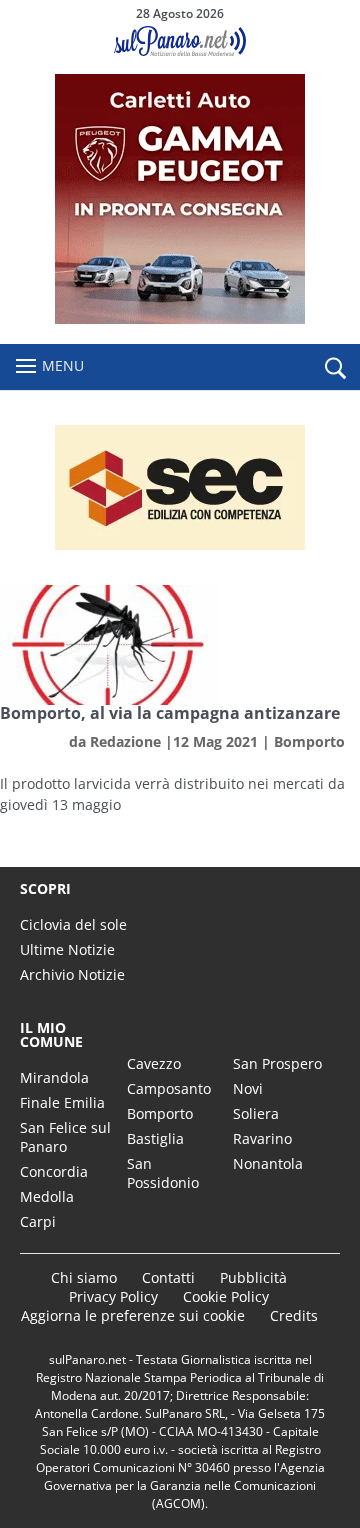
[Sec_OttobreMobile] (180, 487)
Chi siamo (84, 1277)
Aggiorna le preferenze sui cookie (133, 1315)
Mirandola (54, 1077)
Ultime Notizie (67, 949)
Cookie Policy (226, 1296)
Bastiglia (155, 1138)
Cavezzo (154, 1063)
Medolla (47, 1196)
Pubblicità (253, 1277)
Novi (248, 1088)
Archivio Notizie (72, 974)
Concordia (54, 1171)
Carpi (38, 1221)
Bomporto (309, 741)
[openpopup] (335, 368)
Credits (294, 1315)
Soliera (256, 1113)
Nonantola (268, 1163)
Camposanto (169, 1088)
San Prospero (277, 1063)
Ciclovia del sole (73, 924)
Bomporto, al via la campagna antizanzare (170, 713)
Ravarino (262, 1138)
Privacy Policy (113, 1296)
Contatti (168, 1277)
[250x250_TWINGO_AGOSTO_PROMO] (180, 318)
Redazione (125, 741)
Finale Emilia (62, 1102)
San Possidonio (163, 1173)
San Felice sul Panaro (65, 1137)
